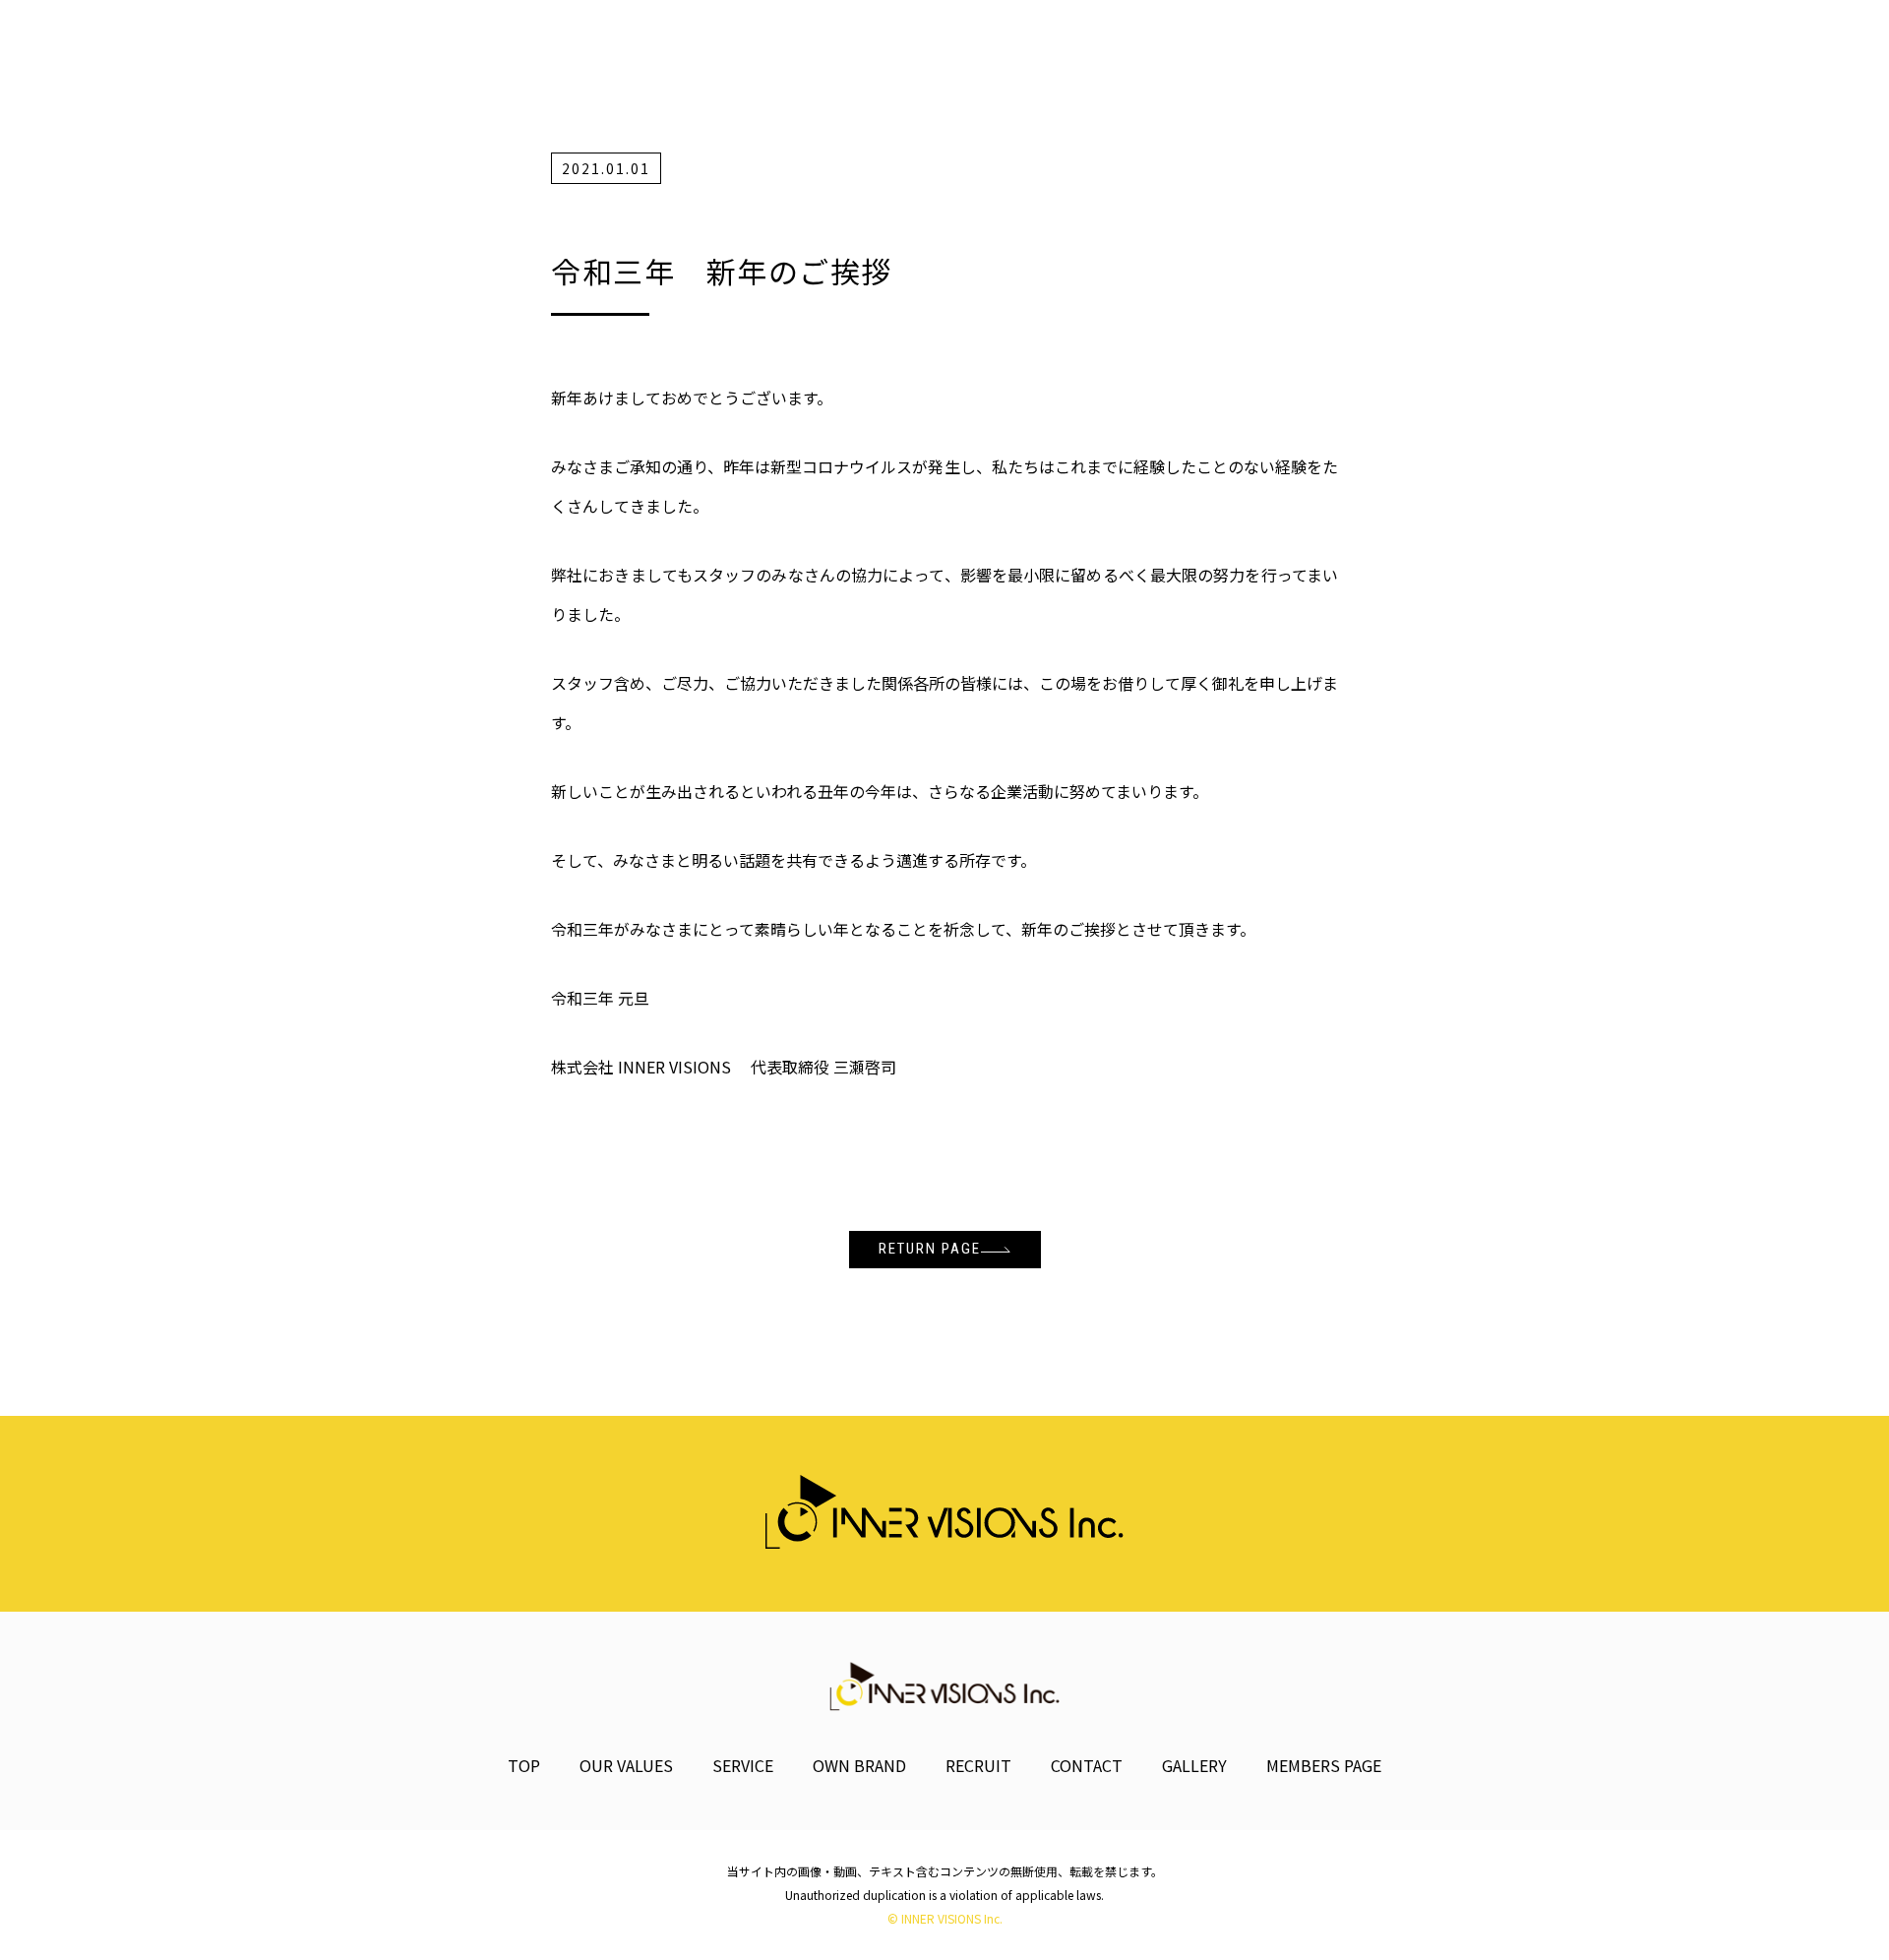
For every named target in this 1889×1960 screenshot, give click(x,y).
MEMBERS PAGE (1324, 1765)
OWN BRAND (859, 1765)
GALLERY (1194, 1765)
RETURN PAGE (930, 1249)
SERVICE (743, 1765)
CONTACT (1087, 1765)
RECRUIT (978, 1765)
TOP (524, 1765)
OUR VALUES (626, 1765)
